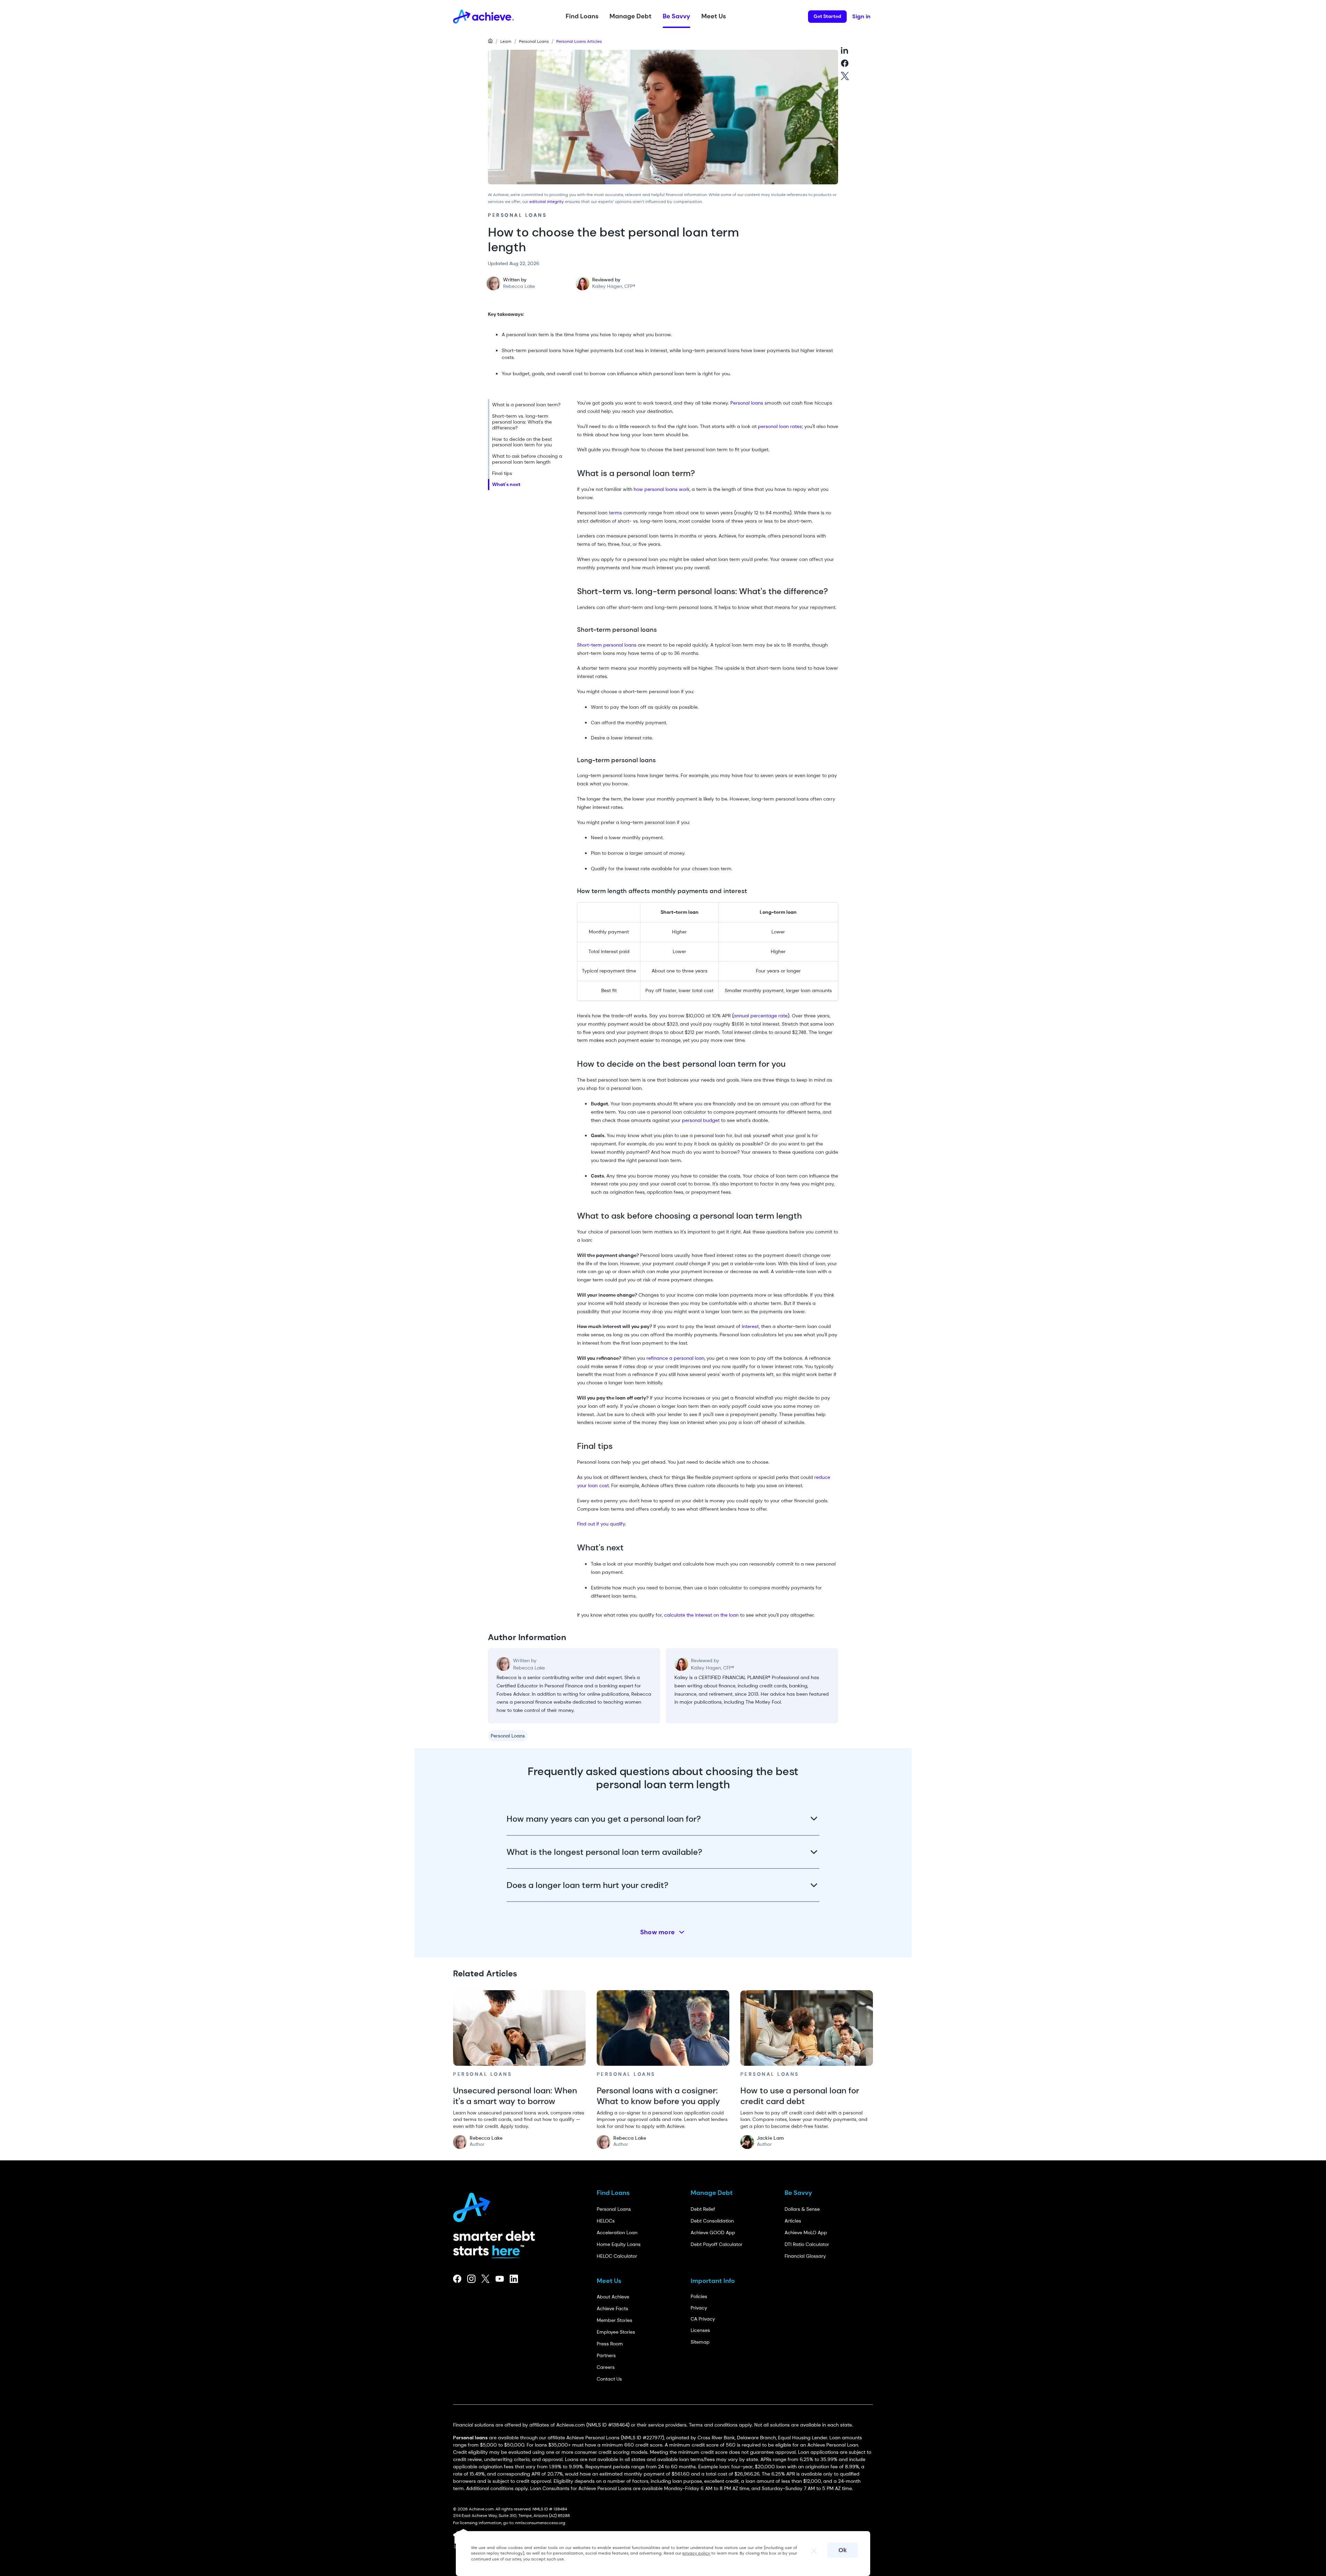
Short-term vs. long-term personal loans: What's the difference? (522, 422)
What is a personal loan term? (526, 405)
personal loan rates (780, 426)
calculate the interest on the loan (701, 1615)
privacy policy (696, 2553)
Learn (506, 41)
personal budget (701, 1120)
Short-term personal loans (607, 645)
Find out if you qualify (601, 1524)
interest (750, 1326)
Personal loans (747, 403)
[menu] (530, 445)
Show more (658, 1932)
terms (615, 513)
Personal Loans (534, 41)
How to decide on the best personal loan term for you (522, 442)
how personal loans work (662, 489)
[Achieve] (475, 2205)
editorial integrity (547, 202)
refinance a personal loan (675, 1358)
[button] (582, 17)
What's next (506, 484)
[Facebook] (457, 2279)
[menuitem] (530, 405)
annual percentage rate (761, 1016)
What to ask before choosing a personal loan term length (527, 459)
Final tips (502, 473)
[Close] (811, 2549)
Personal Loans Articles (579, 41)
